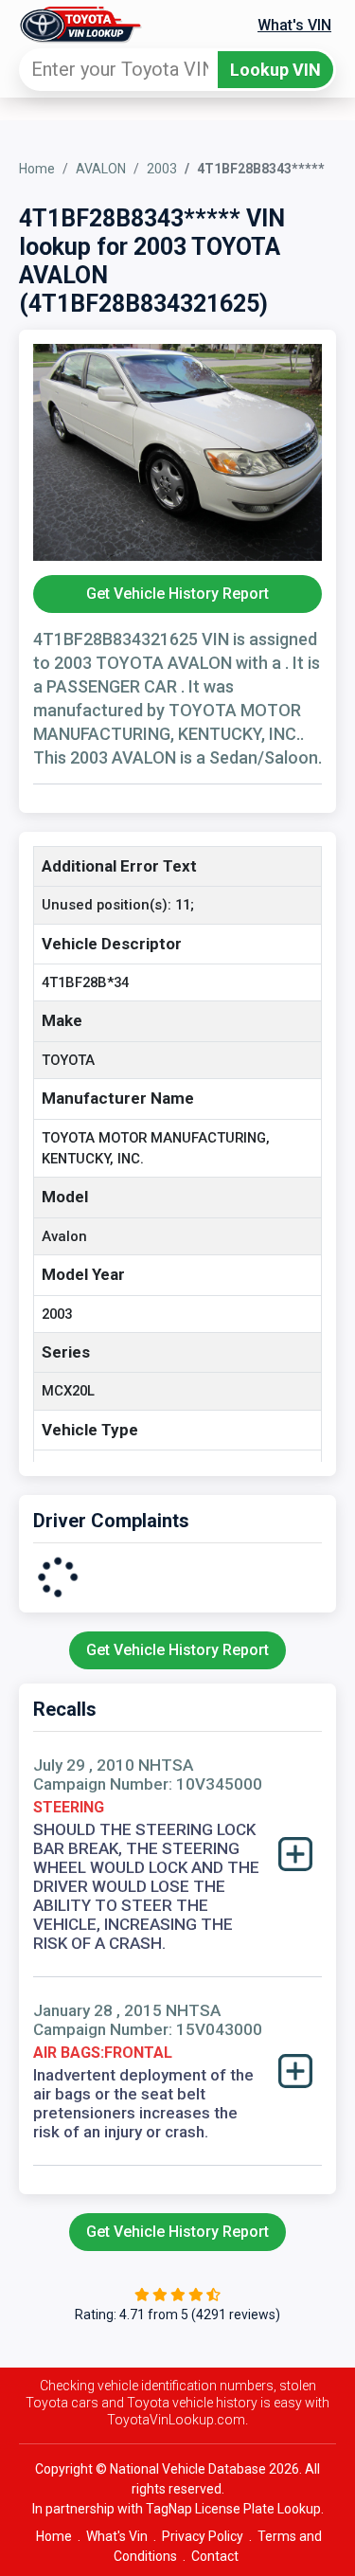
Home (37, 169)
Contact (215, 2556)
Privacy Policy (203, 2536)
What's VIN (294, 25)
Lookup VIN (275, 70)
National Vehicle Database (188, 2469)
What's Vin (117, 2536)
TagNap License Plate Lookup (233, 2509)
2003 (162, 169)
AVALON (101, 169)
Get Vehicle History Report (177, 594)
